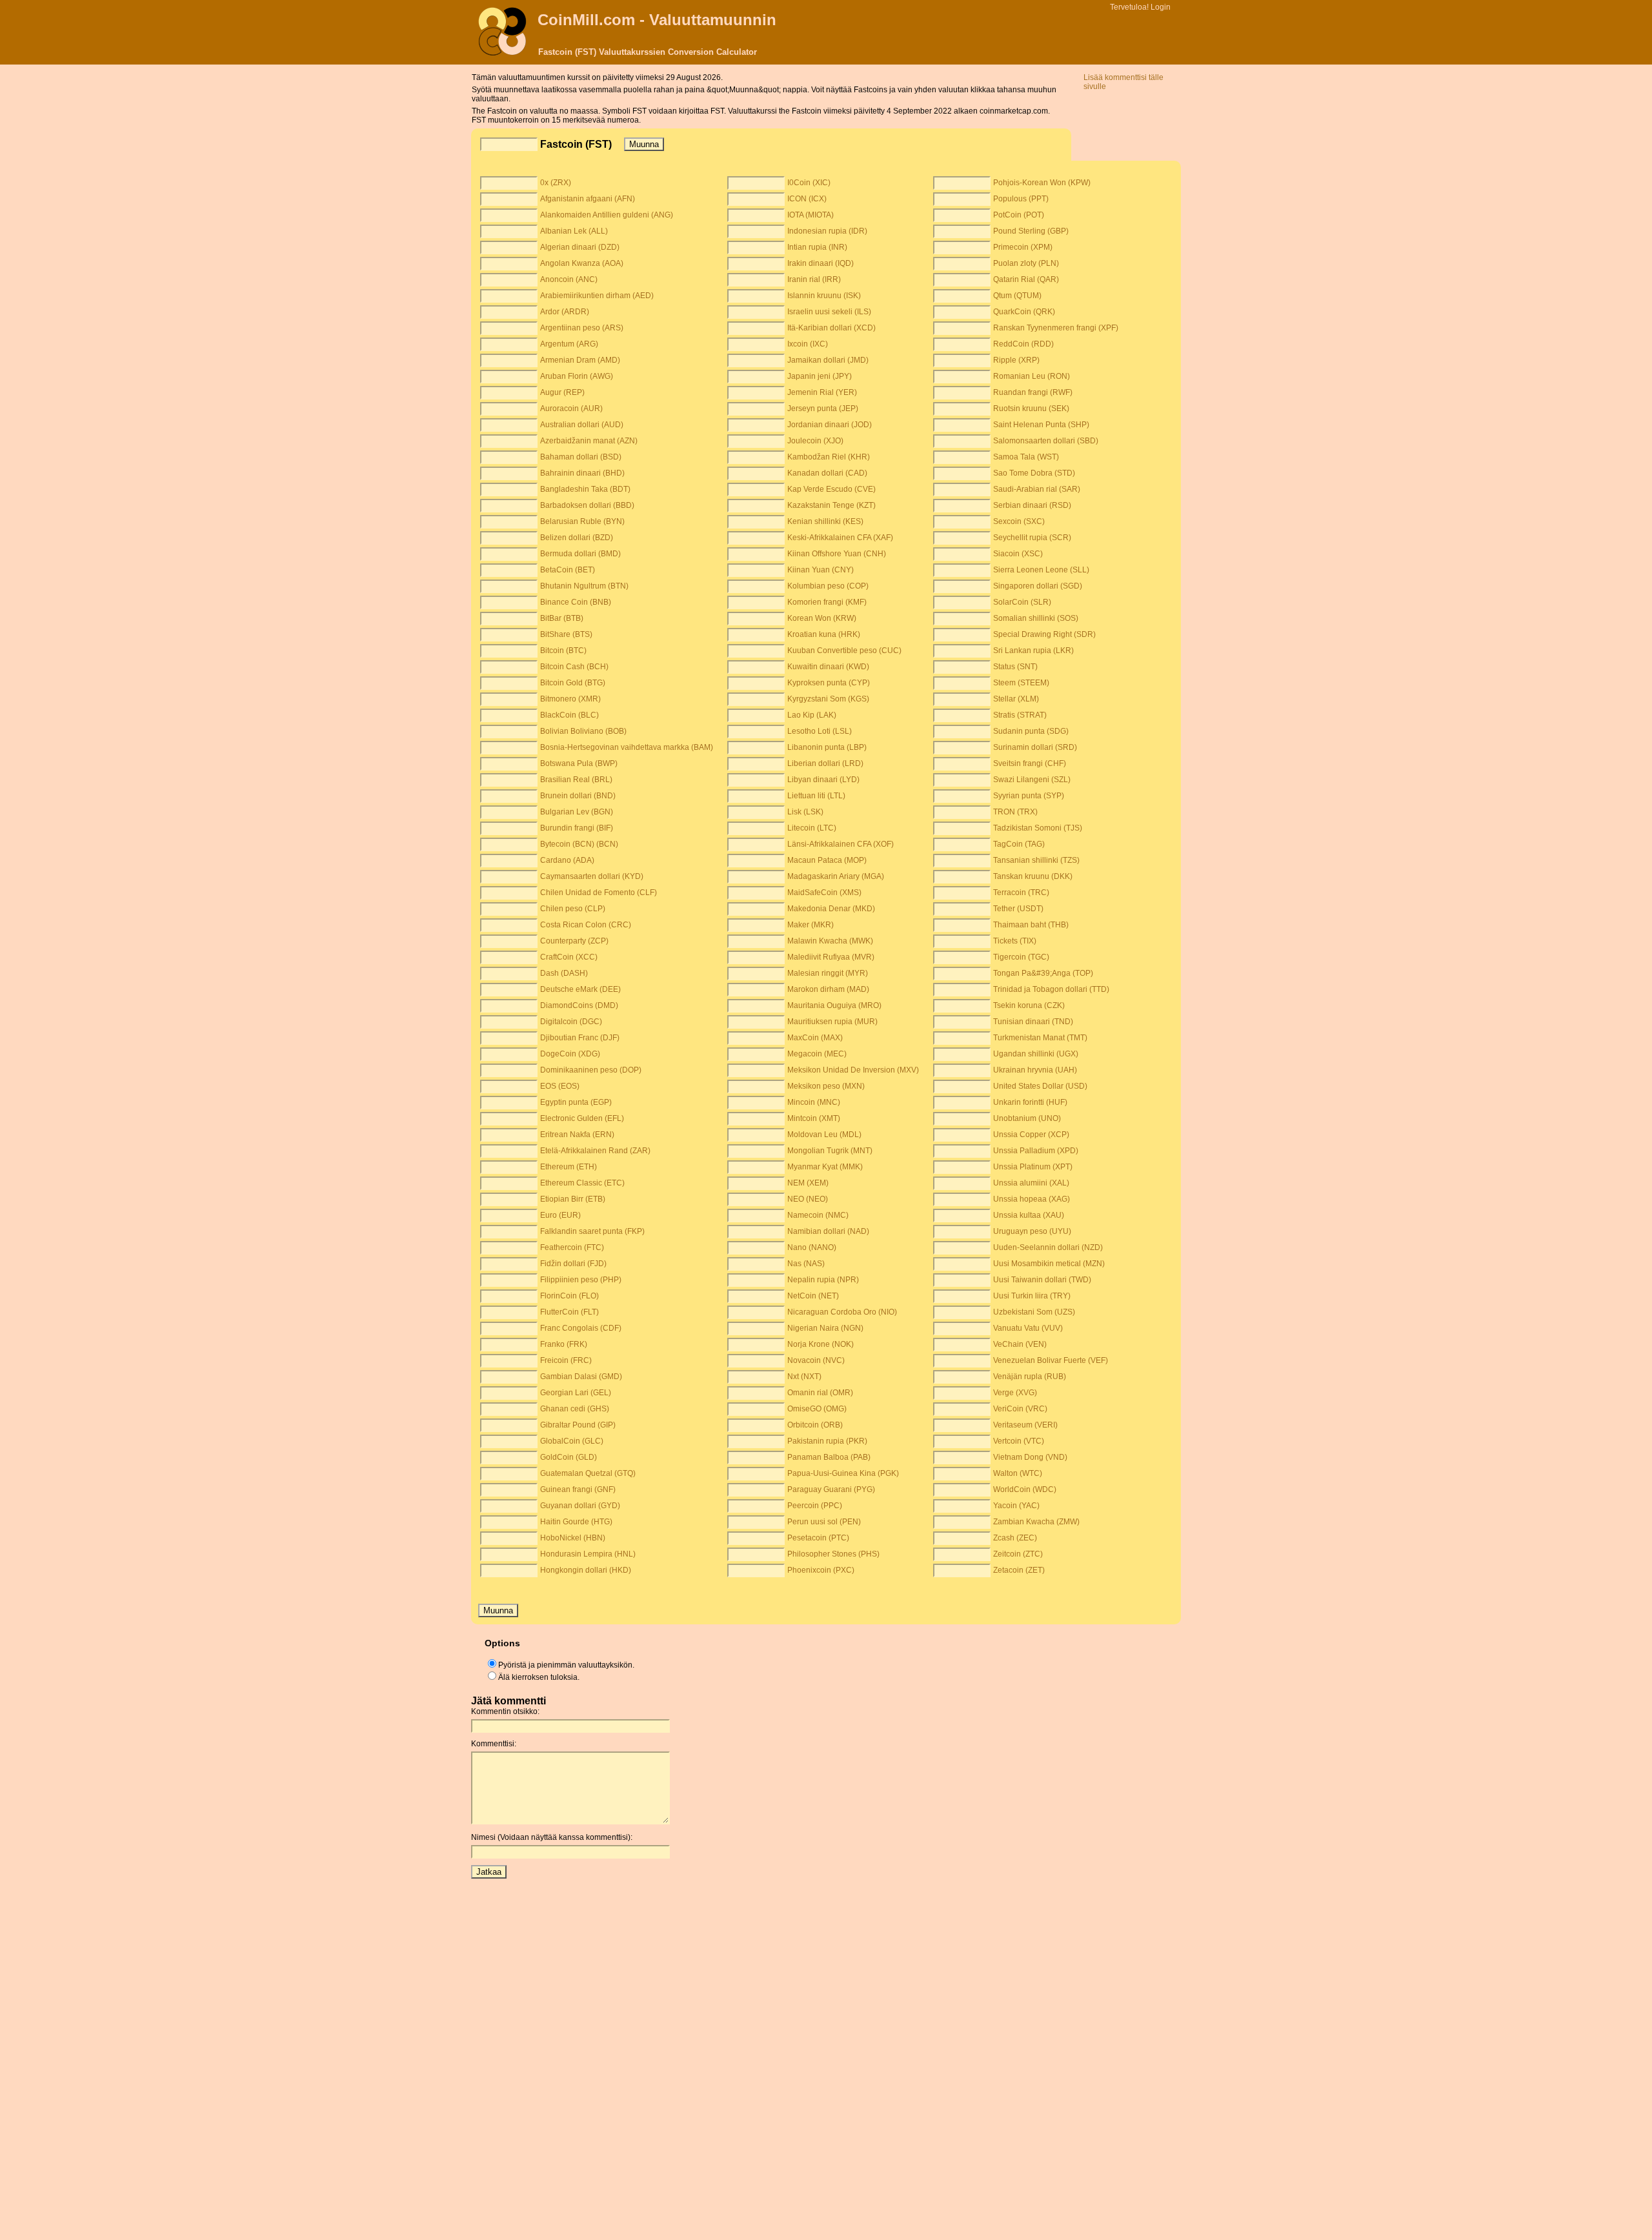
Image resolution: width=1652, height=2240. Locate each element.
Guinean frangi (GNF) (578, 1489)
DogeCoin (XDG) (570, 1054)
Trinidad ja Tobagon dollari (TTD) (1051, 989)
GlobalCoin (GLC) (572, 1441)
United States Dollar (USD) (1040, 1086)
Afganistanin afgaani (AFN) (588, 199)
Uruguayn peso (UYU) (1032, 1231)
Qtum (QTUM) (1017, 296)
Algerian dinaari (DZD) (580, 247)
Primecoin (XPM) (1023, 247)
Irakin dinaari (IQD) (821, 263)
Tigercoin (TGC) (1021, 957)
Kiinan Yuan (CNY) (821, 570)
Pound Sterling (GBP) (1031, 231)
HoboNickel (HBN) (573, 1538)
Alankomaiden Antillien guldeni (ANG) (607, 215)
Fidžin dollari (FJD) (573, 1264)
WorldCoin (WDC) (1025, 1489)
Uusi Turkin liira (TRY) (1032, 1296)
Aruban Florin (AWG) (577, 376)
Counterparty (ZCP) (574, 941)
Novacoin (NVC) (816, 1360)
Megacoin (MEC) (817, 1054)
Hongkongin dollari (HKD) (586, 1570)
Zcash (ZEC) (1015, 1538)
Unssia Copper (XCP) (1031, 1135)
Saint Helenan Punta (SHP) (1041, 425)
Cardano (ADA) (567, 860)
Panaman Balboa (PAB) (829, 1457)
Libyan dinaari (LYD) (823, 780)
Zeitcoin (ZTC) (1018, 1554)
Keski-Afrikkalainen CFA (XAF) (840, 538)
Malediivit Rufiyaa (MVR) (831, 957)
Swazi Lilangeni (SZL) (1032, 780)
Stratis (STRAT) (1020, 715)
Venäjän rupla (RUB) (1030, 1377)
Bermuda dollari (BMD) (580, 554)
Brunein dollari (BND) (578, 796)
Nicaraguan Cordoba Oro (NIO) (842, 1312)
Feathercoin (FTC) (572, 1247)
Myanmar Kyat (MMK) (825, 1167)
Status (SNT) (1015, 667)
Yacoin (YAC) (1016, 1506)
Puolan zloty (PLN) (1026, 263)
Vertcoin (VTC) (1019, 1441)
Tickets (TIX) (1015, 941)
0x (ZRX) (556, 183)
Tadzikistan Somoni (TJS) (1038, 828)
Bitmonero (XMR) (570, 699)
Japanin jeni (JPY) (820, 376)
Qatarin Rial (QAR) (1026, 279)
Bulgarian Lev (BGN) (577, 812)
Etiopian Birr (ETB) (573, 1199)
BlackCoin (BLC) (569, 715)
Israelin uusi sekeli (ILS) (829, 312)
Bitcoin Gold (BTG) (573, 683)
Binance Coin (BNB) (576, 602)
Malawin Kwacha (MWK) (830, 941)
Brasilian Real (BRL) (576, 780)
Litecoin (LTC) (812, 828)
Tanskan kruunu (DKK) (1033, 876)
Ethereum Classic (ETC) (582, 1183)
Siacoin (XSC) (1018, 554)
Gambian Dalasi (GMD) (581, 1377)
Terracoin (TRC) (1021, 893)
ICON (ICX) (807, 199)
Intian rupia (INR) (817, 247)
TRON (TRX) (1015, 812)
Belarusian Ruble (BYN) (582, 521)
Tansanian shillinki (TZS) (1036, 860)
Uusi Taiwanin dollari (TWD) (1042, 1280)
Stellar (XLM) (1016, 699)
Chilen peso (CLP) (573, 909)
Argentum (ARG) (569, 344)
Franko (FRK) (564, 1344)
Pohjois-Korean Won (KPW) (1042, 183)
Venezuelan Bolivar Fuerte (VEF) (1051, 1360)
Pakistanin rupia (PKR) (827, 1441)
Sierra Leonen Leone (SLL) (1041, 570)
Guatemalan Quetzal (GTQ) (588, 1473)
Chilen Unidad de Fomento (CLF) (599, 893)
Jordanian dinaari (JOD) (830, 425)
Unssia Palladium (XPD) (1036, 1151)
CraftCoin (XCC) (569, 957)
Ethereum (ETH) (569, 1167)
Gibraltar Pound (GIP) (578, 1425)
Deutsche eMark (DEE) (580, 989)
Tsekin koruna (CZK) (1029, 1005)
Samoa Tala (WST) (1026, 457)
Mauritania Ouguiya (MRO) (834, 1005)
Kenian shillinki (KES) (825, 521)
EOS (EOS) (560, 1086)
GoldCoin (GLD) (569, 1457)
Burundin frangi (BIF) (577, 828)
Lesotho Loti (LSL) (820, 731)
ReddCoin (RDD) (1023, 344)
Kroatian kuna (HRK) (824, 634)
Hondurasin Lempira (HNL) (588, 1554)
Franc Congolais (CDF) (581, 1328)
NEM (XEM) (808, 1183)
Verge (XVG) (1015, 1393)
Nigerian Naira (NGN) (825, 1328)
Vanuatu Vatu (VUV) (1028, 1328)
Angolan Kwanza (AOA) (582, 263)
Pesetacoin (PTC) (818, 1538)
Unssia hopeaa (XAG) (1032, 1199)
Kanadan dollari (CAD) (827, 473)
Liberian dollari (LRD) (825, 763)
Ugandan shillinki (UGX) (1036, 1054)
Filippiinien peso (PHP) (581, 1280)
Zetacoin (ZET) (1019, 1570)
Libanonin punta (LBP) (827, 747)
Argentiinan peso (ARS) (582, 328)
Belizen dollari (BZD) (577, 538)
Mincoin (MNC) (814, 1102)
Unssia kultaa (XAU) (1029, 1215)
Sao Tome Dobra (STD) (1034, 473)
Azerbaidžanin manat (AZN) (589, 441)
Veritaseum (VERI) (1025, 1425)
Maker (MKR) (811, 925)
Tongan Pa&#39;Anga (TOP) (1043, 973)
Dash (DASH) (564, 973)
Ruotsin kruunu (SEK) (1031, 409)
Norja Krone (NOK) (821, 1344)
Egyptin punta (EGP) (576, 1102)
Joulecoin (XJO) (815, 441)
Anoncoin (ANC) (569, 279)
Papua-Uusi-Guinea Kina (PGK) (843, 1473)
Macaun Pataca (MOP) (827, 860)
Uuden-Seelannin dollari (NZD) (1048, 1247)
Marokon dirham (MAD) (828, 989)
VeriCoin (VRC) (1020, 1409)
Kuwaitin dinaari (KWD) (828, 667)
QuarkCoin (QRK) (1024, 312)
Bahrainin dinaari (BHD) (582, 473)
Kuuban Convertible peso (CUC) (844, 651)
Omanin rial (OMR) (820, 1393)
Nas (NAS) (806, 1264)
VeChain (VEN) (1020, 1344)
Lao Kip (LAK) (812, 715)
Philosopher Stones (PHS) (833, 1554)
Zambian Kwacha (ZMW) (1036, 1522)
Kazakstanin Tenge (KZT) (831, 505)
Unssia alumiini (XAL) (1031, 1183)
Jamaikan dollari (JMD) (828, 360)
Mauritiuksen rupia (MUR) (832, 1022)
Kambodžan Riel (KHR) (829, 457)
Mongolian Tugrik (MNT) (830, 1151)
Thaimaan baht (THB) (1031, 925)
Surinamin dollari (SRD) (1035, 747)
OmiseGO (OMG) (817, 1409)
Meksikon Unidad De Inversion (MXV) (853, 1070)
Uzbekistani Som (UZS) (1034, 1312)
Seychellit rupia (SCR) (1032, 538)
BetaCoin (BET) (568, 570)
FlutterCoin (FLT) (569, 1312)
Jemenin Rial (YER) (822, 392)
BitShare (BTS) (566, 634)
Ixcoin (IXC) (808, 344)
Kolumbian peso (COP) (828, 586)
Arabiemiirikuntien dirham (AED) (597, 296)
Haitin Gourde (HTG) (576, 1522)
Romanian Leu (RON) (1032, 376)
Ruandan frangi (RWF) (1033, 392)
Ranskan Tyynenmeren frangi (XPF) (1056, 328)
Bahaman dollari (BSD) (581, 457)
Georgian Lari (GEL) (576, 1393)
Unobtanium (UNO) (1027, 1118)
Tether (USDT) (1018, 909)
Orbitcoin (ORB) (815, 1425)
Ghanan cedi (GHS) (575, 1409)
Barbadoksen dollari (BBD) (587, 505)
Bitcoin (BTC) (563, 651)
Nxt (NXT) (804, 1377)
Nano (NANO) (812, 1247)
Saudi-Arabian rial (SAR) (1037, 489)
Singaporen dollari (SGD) (1038, 586)
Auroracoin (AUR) (571, 409)
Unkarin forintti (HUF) (1030, 1102)
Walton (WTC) (1018, 1473)
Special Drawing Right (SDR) (1044, 634)
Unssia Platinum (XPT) (1033, 1167)
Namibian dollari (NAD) (828, 1231)
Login (1161, 7)
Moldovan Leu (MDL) (824, 1135)
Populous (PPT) (1021, 199)
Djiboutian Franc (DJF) (580, 1038)
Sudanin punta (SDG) (1031, 731)
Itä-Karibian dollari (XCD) (831, 328)
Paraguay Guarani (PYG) (831, 1489)
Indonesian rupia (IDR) (827, 231)
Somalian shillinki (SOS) (1036, 618)
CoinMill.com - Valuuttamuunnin (657, 20)
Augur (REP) (562, 392)
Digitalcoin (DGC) (571, 1022)
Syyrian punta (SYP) (1029, 796)
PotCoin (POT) (1019, 215)
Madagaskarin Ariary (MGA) (836, 876)
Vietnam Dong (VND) (1030, 1457)
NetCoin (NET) (813, 1296)
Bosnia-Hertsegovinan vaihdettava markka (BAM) (627, 747)
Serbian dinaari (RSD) (1032, 505)
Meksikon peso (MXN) (826, 1086)
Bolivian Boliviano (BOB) (583, 731)
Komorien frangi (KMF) (827, 602)
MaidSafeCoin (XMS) (824, 893)
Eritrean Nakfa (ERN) (577, 1135)
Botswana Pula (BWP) (579, 763)
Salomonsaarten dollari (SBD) (1046, 441)
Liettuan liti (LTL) (816, 796)
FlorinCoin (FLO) (569, 1296)
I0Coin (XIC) (809, 183)
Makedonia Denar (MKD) (831, 909)
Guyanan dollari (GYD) (580, 1506)
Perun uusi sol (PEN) (824, 1522)
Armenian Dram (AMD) (580, 360)
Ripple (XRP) (1016, 360)
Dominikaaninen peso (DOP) (591, 1070)
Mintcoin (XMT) (814, 1118)
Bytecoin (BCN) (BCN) (579, 844)
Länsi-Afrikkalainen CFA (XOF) (841, 844)
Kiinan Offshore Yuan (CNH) (837, 554)
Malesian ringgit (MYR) (828, 973)
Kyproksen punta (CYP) (829, 683)
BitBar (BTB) (562, 618)
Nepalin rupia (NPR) (823, 1280)
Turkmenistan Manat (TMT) (1040, 1038)
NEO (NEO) (808, 1199)
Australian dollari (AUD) (582, 425)
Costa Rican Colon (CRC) (586, 925)
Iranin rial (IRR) (814, 279)
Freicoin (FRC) (566, 1360)
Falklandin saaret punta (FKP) (592, 1231)
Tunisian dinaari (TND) (1033, 1022)
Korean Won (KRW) (822, 618)
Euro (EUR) (560, 1215)
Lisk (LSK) (805, 812)
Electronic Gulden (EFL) (582, 1118)
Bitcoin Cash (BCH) (574, 667)
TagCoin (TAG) (1019, 844)
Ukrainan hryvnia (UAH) (1035, 1070)
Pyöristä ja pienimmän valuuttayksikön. (566, 1665)
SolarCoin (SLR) (1022, 602)
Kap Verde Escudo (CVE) (831, 489)
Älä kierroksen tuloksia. (539, 1677)
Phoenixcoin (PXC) (821, 1570)
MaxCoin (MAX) (815, 1038)
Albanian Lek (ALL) (574, 231)
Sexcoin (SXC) (1019, 521)
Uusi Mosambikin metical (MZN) (1049, 1264)
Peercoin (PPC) (815, 1506)
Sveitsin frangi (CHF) (1030, 763)
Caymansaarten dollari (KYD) (592, 876)
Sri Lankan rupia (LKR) (1033, 651)
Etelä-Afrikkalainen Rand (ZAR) (595, 1151)
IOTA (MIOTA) (811, 215)
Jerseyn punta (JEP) (823, 409)
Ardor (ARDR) (565, 312)
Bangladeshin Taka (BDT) (585, 489)
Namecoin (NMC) (818, 1215)
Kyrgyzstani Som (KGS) (828, 699)
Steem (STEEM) (1021, 683)
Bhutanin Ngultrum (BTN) (584, 586)
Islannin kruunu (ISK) (824, 296)
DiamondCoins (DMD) (579, 1005)
